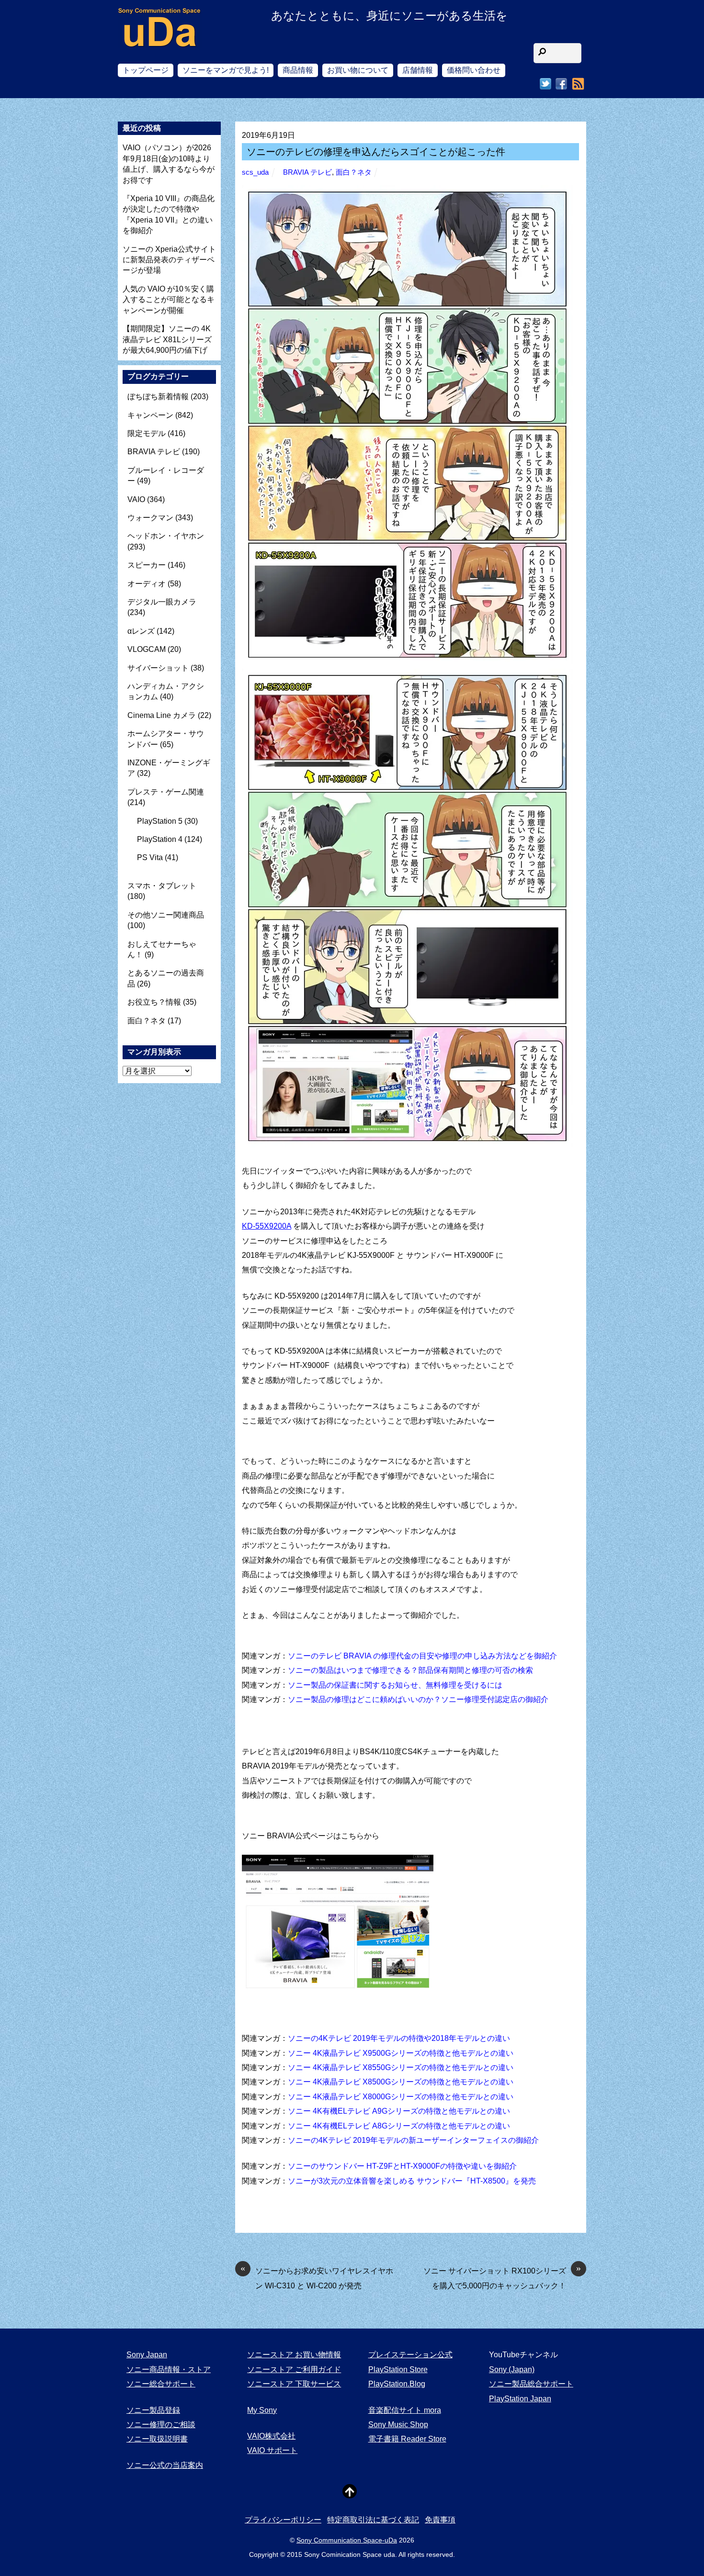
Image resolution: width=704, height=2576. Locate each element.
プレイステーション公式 (410, 2355)
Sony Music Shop (398, 2425)
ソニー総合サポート (161, 2384)
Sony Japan (147, 2355)
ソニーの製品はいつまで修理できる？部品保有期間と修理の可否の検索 (410, 1670)
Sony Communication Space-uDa (347, 2540)
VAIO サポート (272, 2450)
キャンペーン (150, 415)
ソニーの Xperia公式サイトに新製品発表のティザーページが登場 (169, 260)
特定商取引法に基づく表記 (373, 2520)
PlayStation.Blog (397, 2384)
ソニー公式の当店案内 (165, 2465)
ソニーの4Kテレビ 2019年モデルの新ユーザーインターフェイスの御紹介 (413, 2140)
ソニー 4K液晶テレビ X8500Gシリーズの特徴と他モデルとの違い (401, 2082)
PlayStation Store (398, 2369)
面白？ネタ (354, 172)
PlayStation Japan (520, 2399)
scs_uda (255, 172)
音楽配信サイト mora (405, 2410)
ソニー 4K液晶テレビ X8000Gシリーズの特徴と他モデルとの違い (401, 2097)
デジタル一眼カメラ (162, 602)
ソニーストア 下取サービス (294, 2384)
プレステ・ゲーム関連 (166, 792)
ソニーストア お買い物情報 (294, 2355)
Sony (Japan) (512, 2369)
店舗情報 (418, 70)
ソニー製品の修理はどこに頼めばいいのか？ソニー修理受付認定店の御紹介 (418, 1699)
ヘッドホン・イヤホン (166, 536)
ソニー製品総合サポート (531, 2384)
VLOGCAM (147, 649)
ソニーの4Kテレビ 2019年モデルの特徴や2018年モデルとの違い (399, 2038)
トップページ (146, 70)
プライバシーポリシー (283, 2520)
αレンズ (141, 631)
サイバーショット (158, 668)
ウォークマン (150, 518)
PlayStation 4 (160, 839)
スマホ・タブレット (162, 886)
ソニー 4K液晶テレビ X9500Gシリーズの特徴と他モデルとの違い (401, 2053)
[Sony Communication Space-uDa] (160, 39)
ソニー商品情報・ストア (169, 2369)
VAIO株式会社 (271, 2436)
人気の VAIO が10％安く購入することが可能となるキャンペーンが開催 (169, 300)
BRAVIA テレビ (307, 172)
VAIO (136, 499)
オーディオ (147, 584)
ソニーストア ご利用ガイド (294, 2369)
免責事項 (440, 2520)
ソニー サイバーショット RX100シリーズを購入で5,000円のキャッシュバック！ (502, 2277)
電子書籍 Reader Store (407, 2439)
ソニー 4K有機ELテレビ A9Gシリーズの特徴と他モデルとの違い (399, 2111)
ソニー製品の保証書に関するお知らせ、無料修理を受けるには (395, 1685)
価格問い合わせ (474, 70)
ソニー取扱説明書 (157, 2439)
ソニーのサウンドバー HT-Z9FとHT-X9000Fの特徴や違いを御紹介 (402, 2166)
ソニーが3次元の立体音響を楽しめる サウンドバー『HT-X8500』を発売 (412, 2181)
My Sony (262, 2410)
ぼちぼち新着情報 (158, 397)
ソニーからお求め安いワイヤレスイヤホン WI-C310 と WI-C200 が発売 (317, 2277)
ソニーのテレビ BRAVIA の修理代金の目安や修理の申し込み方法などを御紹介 (422, 1656)
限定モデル (147, 433)
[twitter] (545, 84)
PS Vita (150, 857)
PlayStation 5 (160, 821)
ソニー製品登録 (153, 2410)
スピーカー (147, 565)
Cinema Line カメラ (162, 715)
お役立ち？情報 (154, 1002)
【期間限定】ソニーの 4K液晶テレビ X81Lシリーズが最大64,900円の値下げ (167, 339)
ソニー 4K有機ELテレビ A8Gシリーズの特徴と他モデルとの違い (399, 2126)
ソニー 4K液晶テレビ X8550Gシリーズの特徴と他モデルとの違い (401, 2067)
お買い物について (358, 70)
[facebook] (561, 84)
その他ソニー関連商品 (166, 915)
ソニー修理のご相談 (161, 2425)
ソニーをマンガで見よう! (226, 70)
